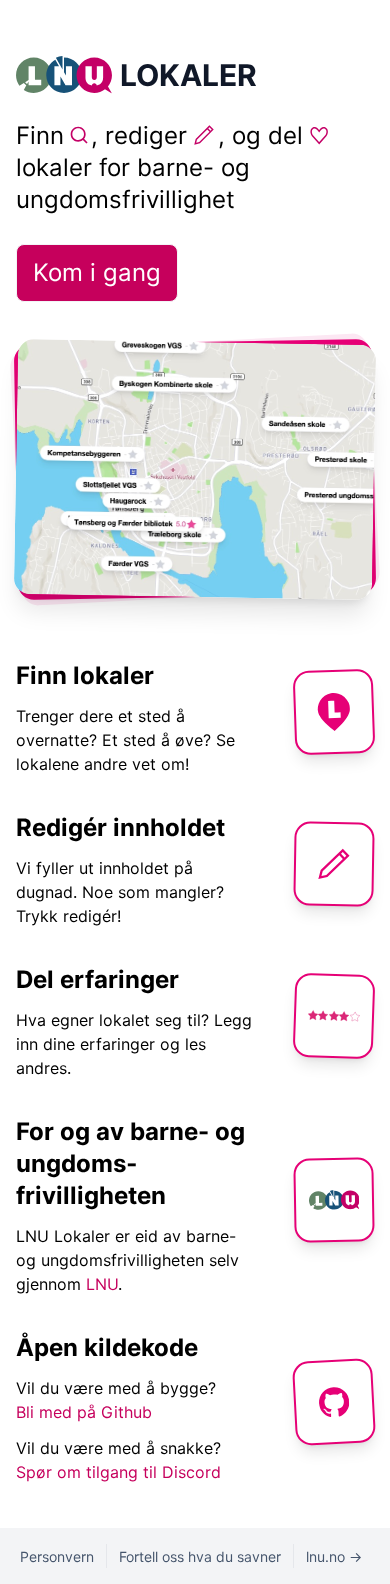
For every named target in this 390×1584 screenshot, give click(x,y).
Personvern (57, 1556)
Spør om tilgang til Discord (118, 1472)
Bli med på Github (84, 1412)
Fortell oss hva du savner (200, 1556)
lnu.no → (334, 1556)
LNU (102, 1284)
